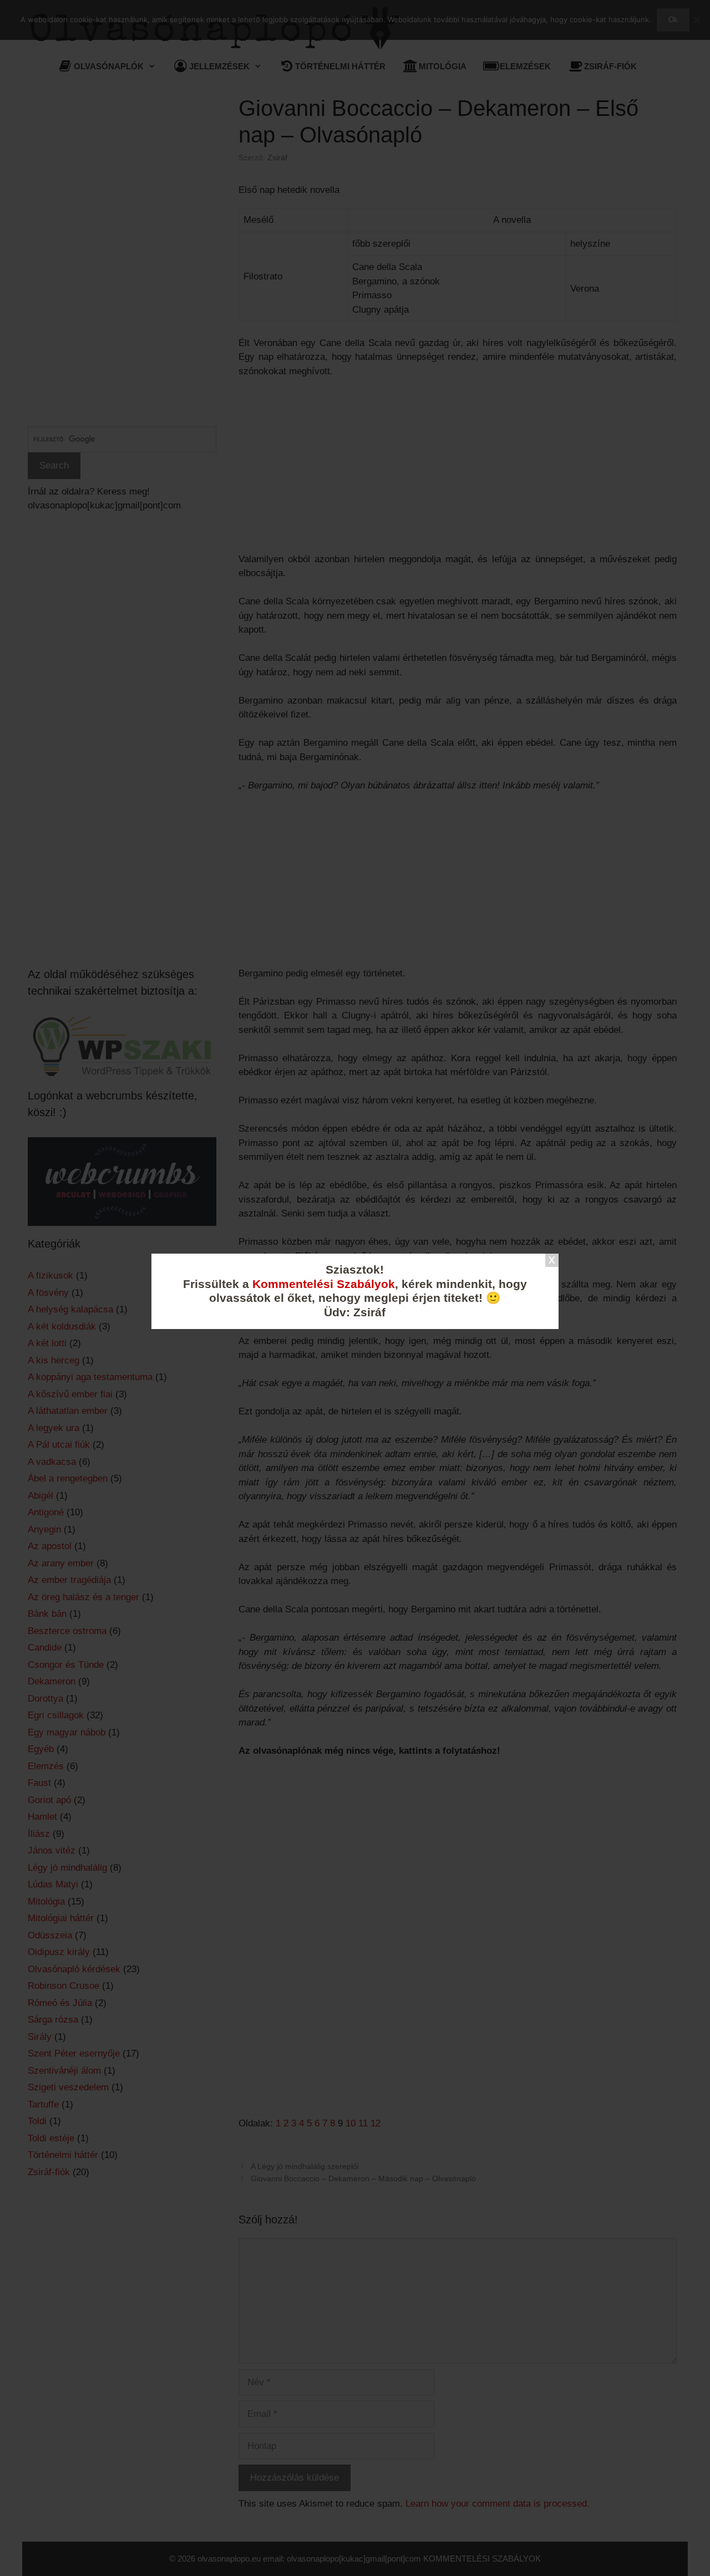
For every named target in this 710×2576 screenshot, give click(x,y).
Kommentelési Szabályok (324, 1284)
